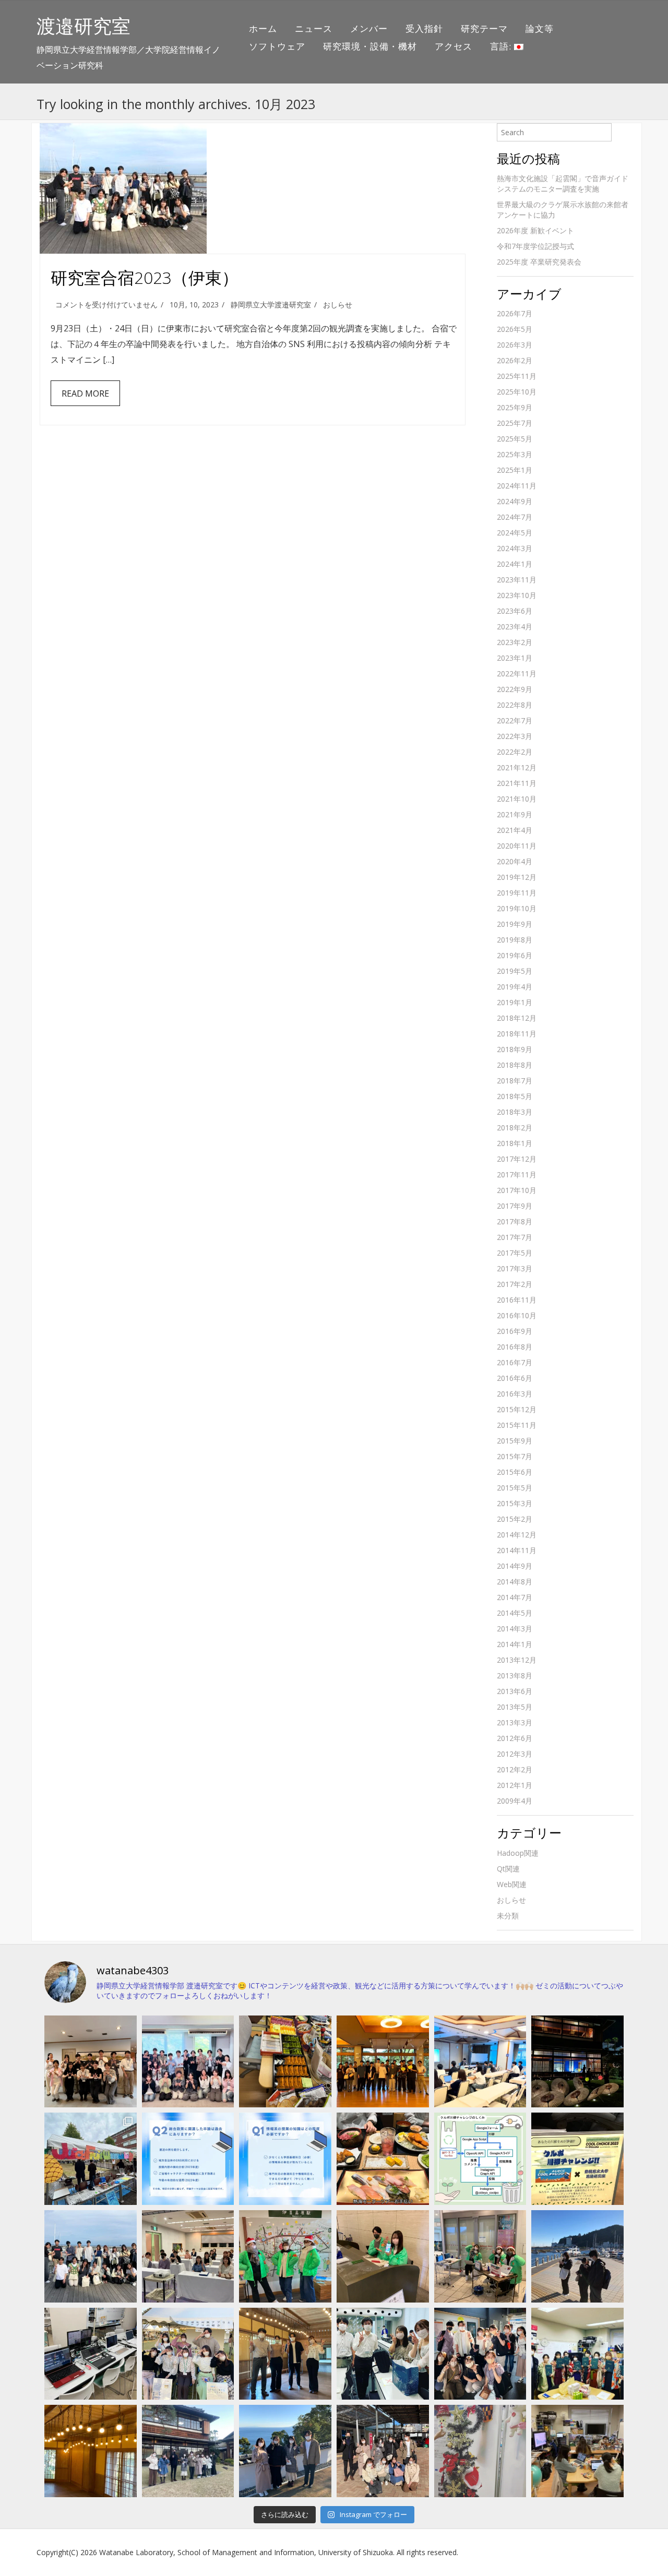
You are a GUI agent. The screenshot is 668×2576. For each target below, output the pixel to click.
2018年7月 (515, 1081)
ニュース (314, 28)
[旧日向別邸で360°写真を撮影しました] (285, 2354)
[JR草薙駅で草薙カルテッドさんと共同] (480, 2256)
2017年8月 (515, 1221)
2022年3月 (515, 736)
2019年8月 (515, 940)
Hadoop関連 (518, 1853)
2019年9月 (515, 924)
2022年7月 (515, 720)
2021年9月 (515, 814)
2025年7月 (515, 423)
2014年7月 (515, 1597)
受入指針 (424, 28)
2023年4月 (515, 627)
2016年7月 (515, 1362)
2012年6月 (515, 1738)
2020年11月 (517, 846)
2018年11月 (517, 1034)
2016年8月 (515, 1347)
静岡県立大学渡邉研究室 (271, 305)
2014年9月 (515, 1566)
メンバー (369, 28)
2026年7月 (515, 313)
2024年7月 (515, 517)
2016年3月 (515, 1394)
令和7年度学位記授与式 (535, 246)
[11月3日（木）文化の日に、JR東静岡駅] (188, 2354)
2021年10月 (517, 799)
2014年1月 (515, 1644)
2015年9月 (515, 1441)
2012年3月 (515, 1754)
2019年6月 (515, 955)
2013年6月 (515, 1691)
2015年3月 (515, 1503)
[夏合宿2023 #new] (188, 2256)
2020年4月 (515, 861)
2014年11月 (517, 1550)
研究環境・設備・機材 (370, 46)
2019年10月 (517, 908)
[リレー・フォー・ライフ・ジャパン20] (91, 2354)
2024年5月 (515, 533)
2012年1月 (515, 1785)
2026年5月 (515, 329)
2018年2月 (515, 1128)
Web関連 (512, 1884)
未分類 (508, 1916)
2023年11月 (517, 580)
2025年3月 (515, 454)
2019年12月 (517, 877)
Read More (85, 393)
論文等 (540, 28)
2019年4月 (515, 987)
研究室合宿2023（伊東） (145, 277)
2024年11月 (517, 486)
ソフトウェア (277, 46)
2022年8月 (515, 705)
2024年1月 (515, 564)
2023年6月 (515, 611)
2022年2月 (515, 752)
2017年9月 (515, 1206)
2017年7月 (515, 1237)
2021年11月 (517, 783)
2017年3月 (515, 1268)
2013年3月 (515, 1722)
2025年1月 (515, 470)
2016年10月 (517, 1315)
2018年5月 (515, 1096)
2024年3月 (515, 548)
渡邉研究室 (83, 26)
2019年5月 (515, 971)
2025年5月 (515, 439)
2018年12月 (517, 1018)
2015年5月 (515, 1488)
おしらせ (338, 305)
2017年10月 (517, 1190)
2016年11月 (517, 1300)
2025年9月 (515, 407)
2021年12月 (517, 767)
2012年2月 (515, 1769)
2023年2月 (515, 642)
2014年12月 (517, 1535)
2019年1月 (515, 1002)
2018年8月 (515, 1065)
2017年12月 (517, 1159)
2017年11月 (517, 1174)
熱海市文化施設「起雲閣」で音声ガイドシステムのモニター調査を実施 (563, 183)
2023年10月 (517, 595)
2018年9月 (515, 1049)
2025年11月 (517, 376)
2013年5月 (515, 1707)
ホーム (263, 28)
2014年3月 (515, 1629)
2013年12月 (517, 1660)
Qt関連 (508, 1869)
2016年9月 (515, 1331)
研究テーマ (484, 28)
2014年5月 (515, 1613)
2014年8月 (515, 1582)
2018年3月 (515, 1112)
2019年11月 (517, 893)
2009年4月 (515, 1801)
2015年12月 (517, 1409)
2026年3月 (515, 345)
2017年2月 (515, 1284)
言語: (502, 46)
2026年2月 (515, 360)
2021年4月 (515, 830)
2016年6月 (515, 1378)
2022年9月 (515, 689)
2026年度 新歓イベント (535, 230)
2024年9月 (515, 501)
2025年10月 (517, 392)
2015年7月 (515, 1456)
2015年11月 (517, 1425)
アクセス (454, 46)
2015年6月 (515, 1472)
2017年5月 (515, 1253)
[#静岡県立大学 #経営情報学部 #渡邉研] (383, 2159)
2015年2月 (515, 1519)
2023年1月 (515, 658)
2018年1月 (515, 1143)
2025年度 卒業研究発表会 (539, 262)
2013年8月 (515, 1675)
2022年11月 (517, 673)
